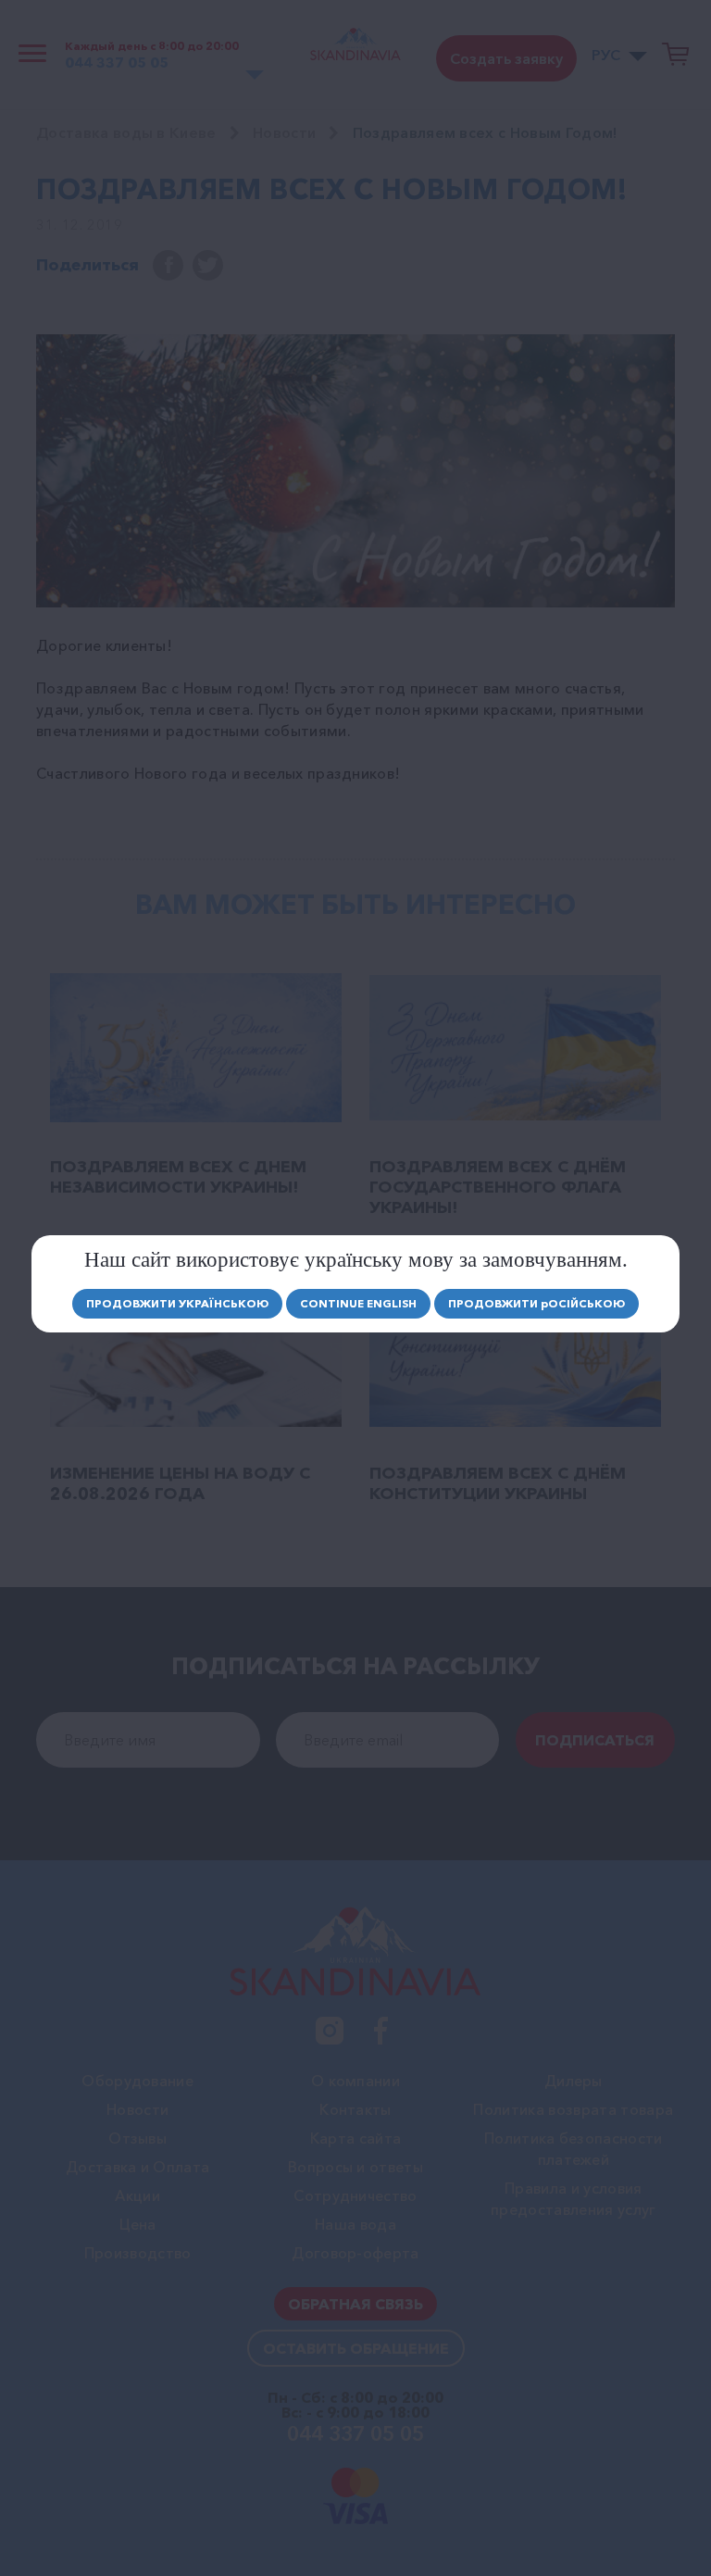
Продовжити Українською (177, 1303)
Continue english (358, 1303)
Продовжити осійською (536, 1303)
